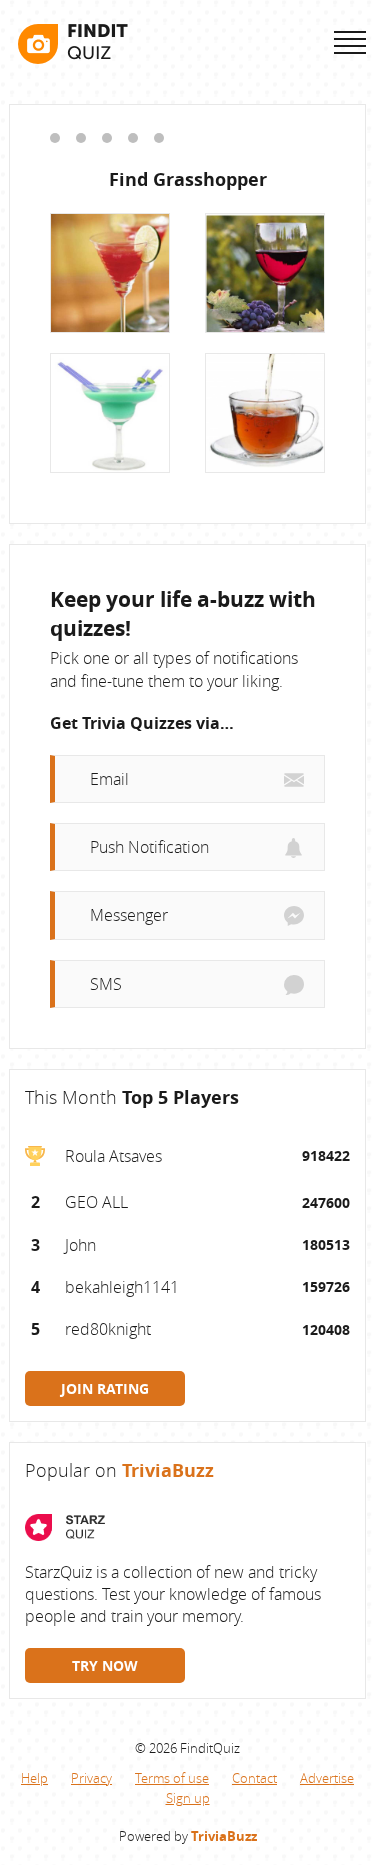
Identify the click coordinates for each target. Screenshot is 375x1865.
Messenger (129, 915)
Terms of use (172, 1778)
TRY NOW (105, 1665)
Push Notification (149, 847)
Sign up (188, 1798)
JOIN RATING (105, 1388)
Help (34, 1778)
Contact (254, 1778)
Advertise (327, 1778)
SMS (106, 984)
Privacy (91, 1778)
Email (109, 779)
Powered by (188, 1836)
